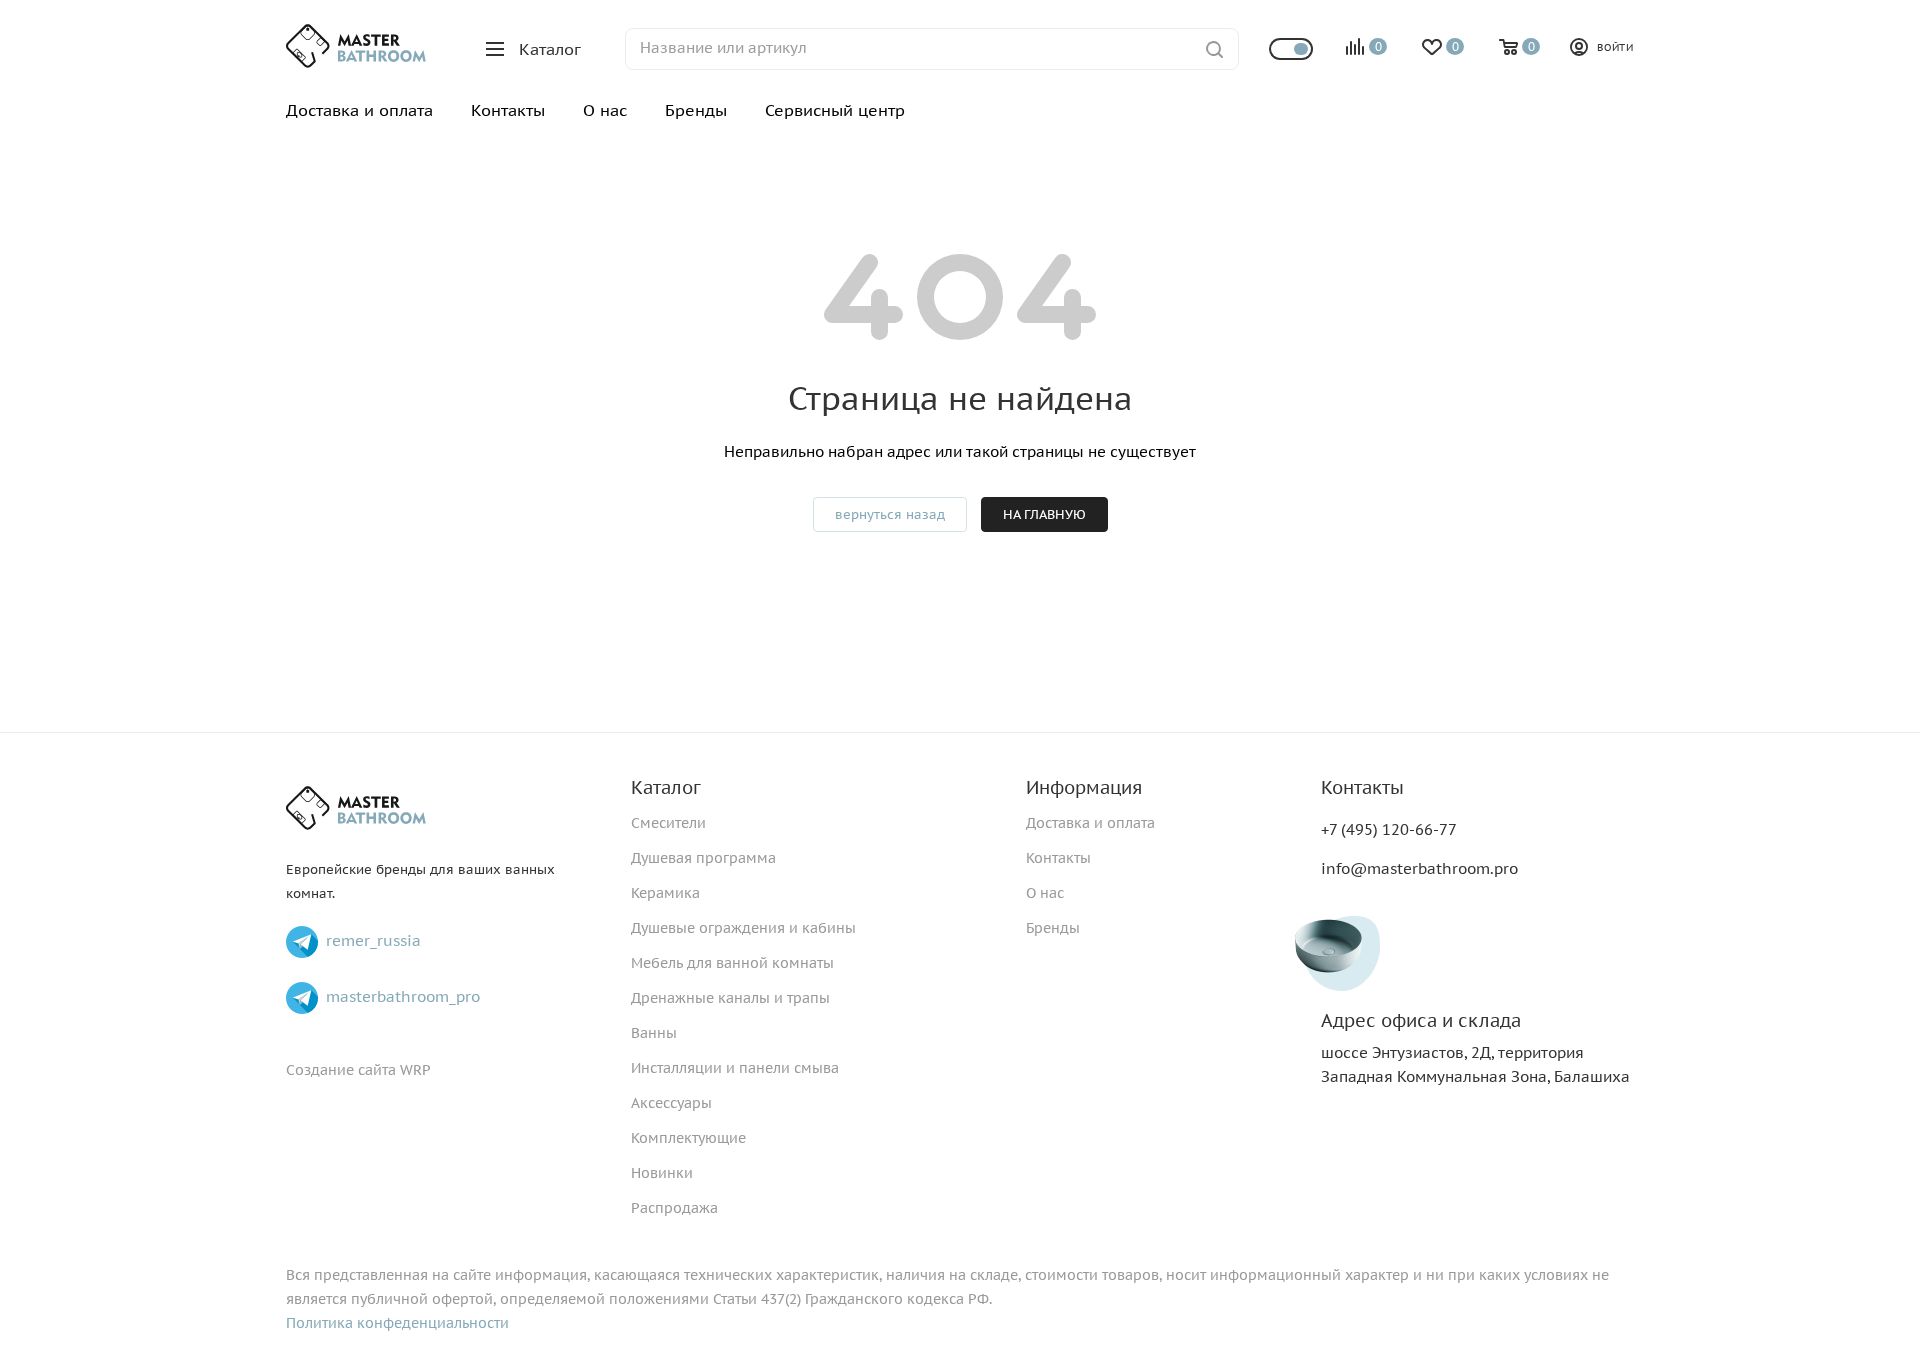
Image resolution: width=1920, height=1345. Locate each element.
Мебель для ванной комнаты (732, 963)
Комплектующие (688, 1138)
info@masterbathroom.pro (1419, 868)
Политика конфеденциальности (397, 1323)
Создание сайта (341, 1070)
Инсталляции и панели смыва (735, 1068)
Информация (1084, 787)
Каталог (666, 787)
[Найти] (1214, 49)
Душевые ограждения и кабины (743, 928)
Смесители (668, 823)
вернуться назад (890, 514)
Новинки (662, 1173)
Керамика (665, 893)
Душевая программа (703, 858)
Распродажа (674, 1208)
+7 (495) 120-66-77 (1389, 829)
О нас (1045, 893)
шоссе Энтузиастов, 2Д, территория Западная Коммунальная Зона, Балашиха (1475, 1048)
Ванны (654, 1033)
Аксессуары (671, 1103)
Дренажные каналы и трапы (730, 998)
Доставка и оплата (1090, 823)
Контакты (1058, 858)
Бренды (1053, 928)
